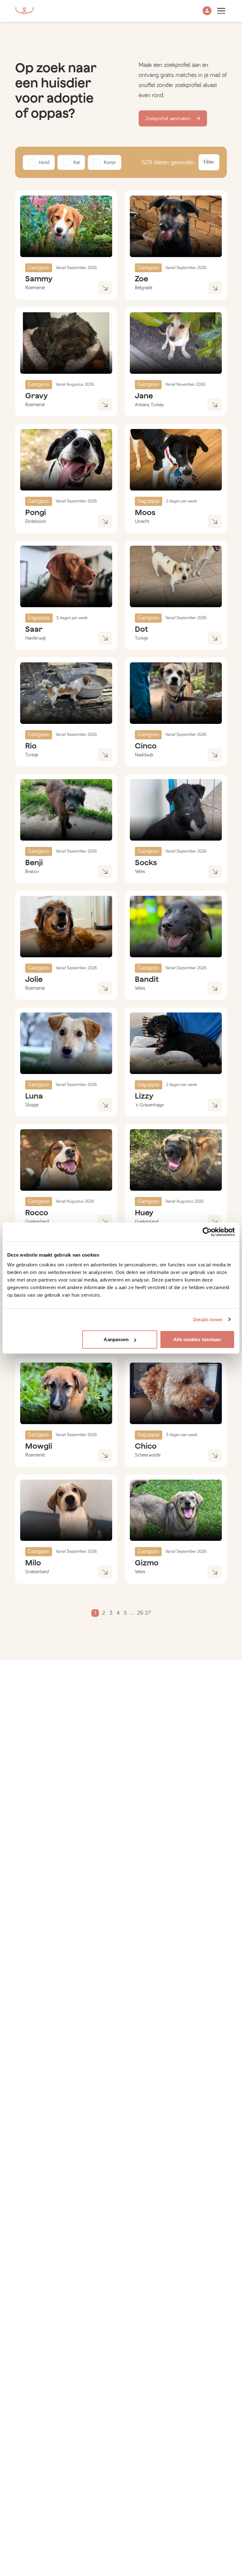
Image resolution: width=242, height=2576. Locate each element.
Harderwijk (36, 638)
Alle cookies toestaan (197, 1339)
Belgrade (144, 288)
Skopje (32, 1105)
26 (140, 1613)
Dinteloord (35, 521)
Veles (140, 871)
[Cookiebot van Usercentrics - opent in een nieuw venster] (207, 1232)
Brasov (32, 871)
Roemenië (35, 288)
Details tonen (208, 1319)
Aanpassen (116, 1339)
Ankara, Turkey (149, 405)
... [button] (133, 1613)
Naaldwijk (144, 755)
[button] (207, 11)
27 (148, 1613)
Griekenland (37, 1222)
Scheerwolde (148, 1455)
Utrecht (142, 521)
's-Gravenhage (149, 1105)
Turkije (141, 638)
